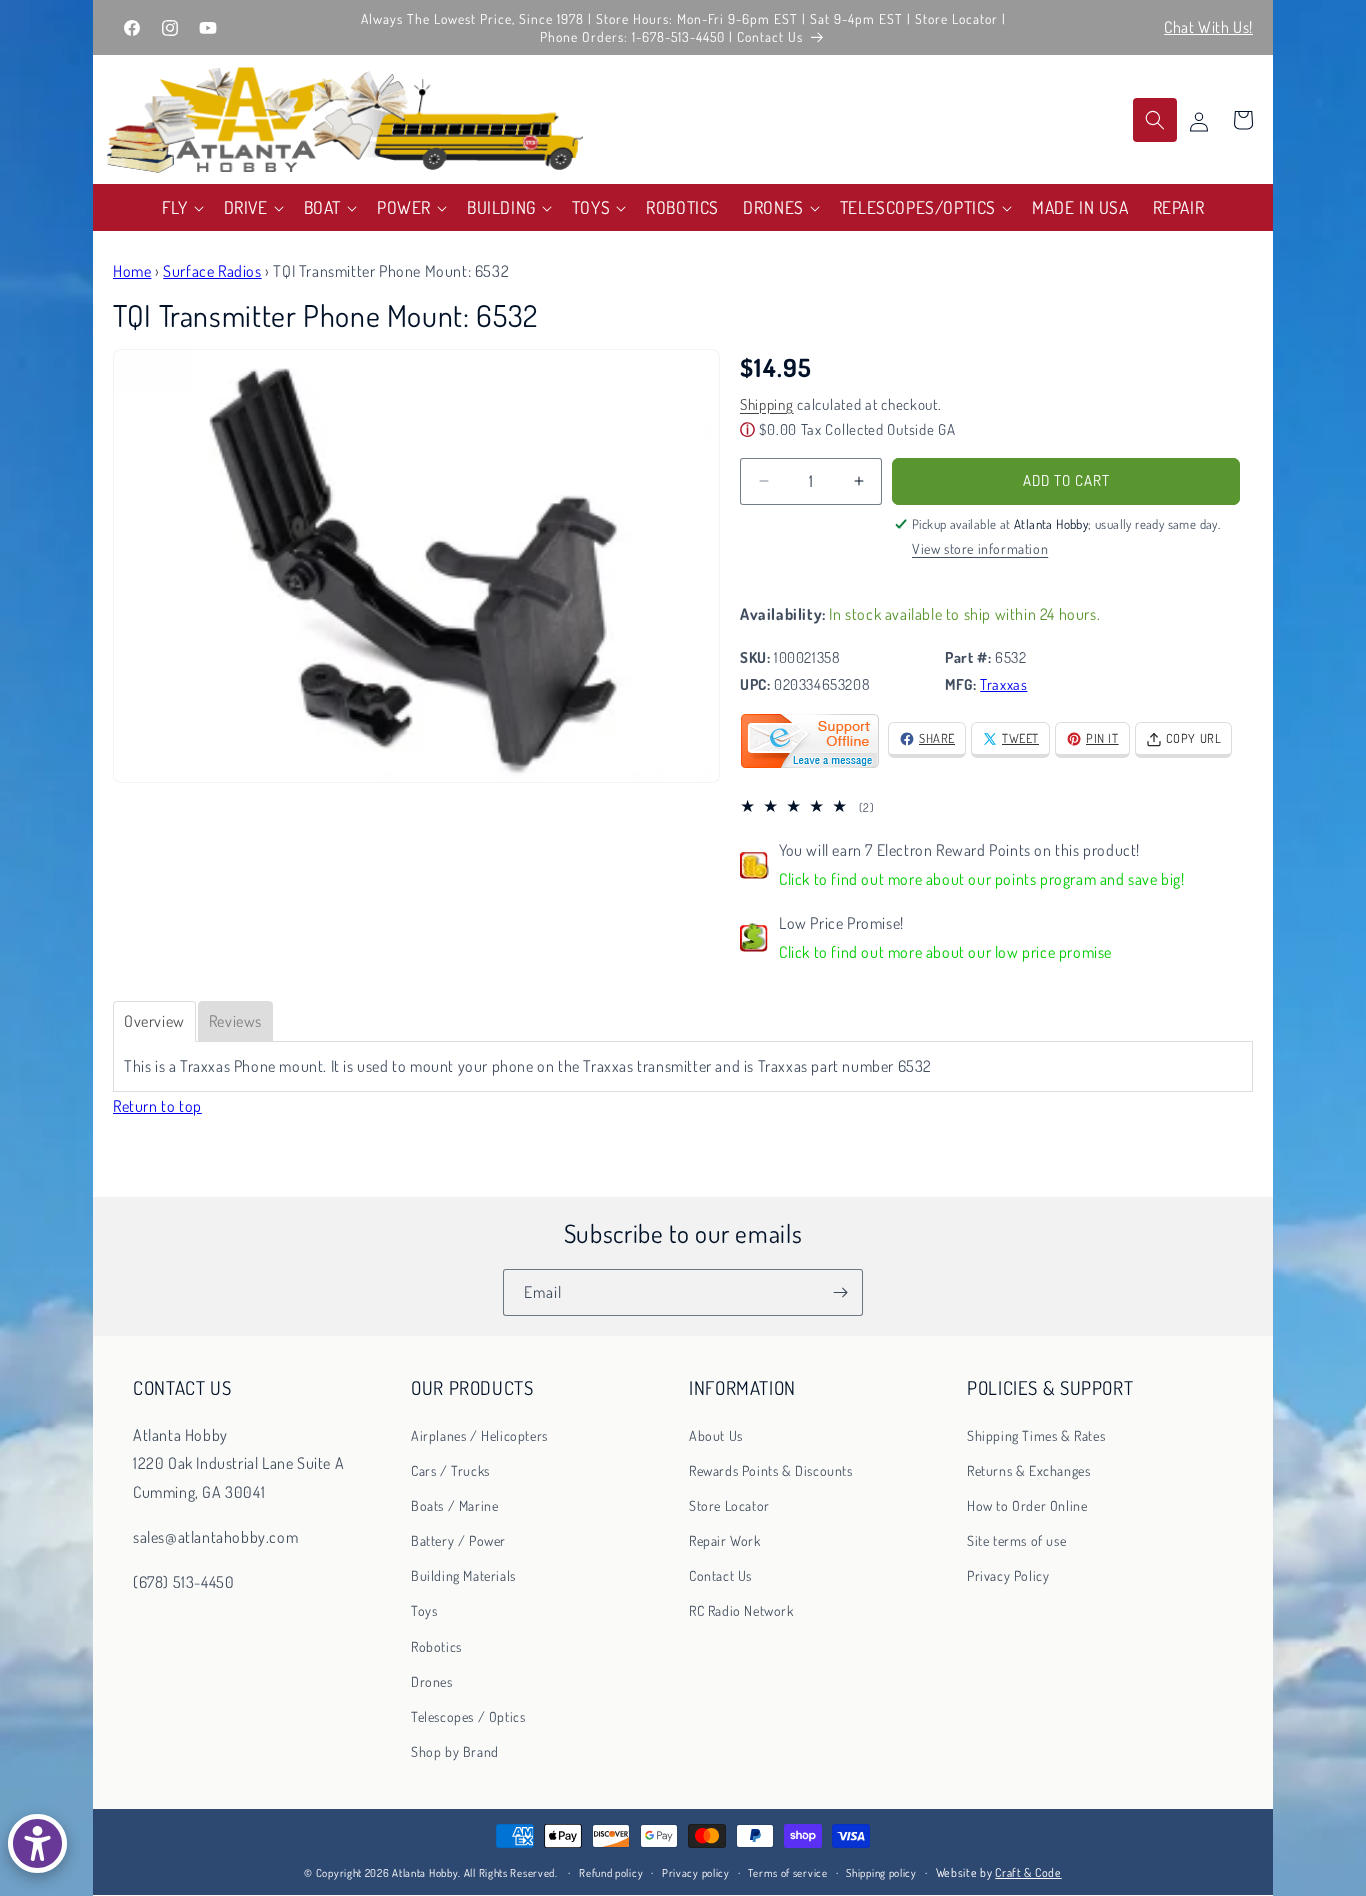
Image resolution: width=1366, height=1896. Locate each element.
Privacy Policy (1008, 1575)
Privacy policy (696, 1873)
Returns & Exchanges (1028, 1470)
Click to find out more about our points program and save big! (982, 879)
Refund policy (611, 1873)
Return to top (157, 1106)
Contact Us (720, 1575)
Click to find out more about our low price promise (945, 952)
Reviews (235, 1021)
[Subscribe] (840, 1292)
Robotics (436, 1646)
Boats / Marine (454, 1505)
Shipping (767, 404)
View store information (980, 548)
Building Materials (463, 1575)
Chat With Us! (1208, 27)
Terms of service (787, 1873)
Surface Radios (212, 271)
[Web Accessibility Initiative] (37, 1843)
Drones (432, 1681)
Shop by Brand (455, 1751)
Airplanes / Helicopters (479, 1435)
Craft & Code (1028, 1872)
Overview (154, 1021)
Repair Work (725, 1540)
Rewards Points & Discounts (771, 1470)
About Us (716, 1435)
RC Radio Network (741, 1610)
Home (132, 271)
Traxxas (1003, 684)
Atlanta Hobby (425, 1873)
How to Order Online (1027, 1505)
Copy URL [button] (1194, 738)
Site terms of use (1016, 1540)
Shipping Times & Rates (1036, 1435)
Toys (424, 1610)
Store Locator (729, 1505)
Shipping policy (881, 1873)
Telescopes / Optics (468, 1716)
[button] (181, 207)
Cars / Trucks (450, 1470)
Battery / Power (458, 1540)
